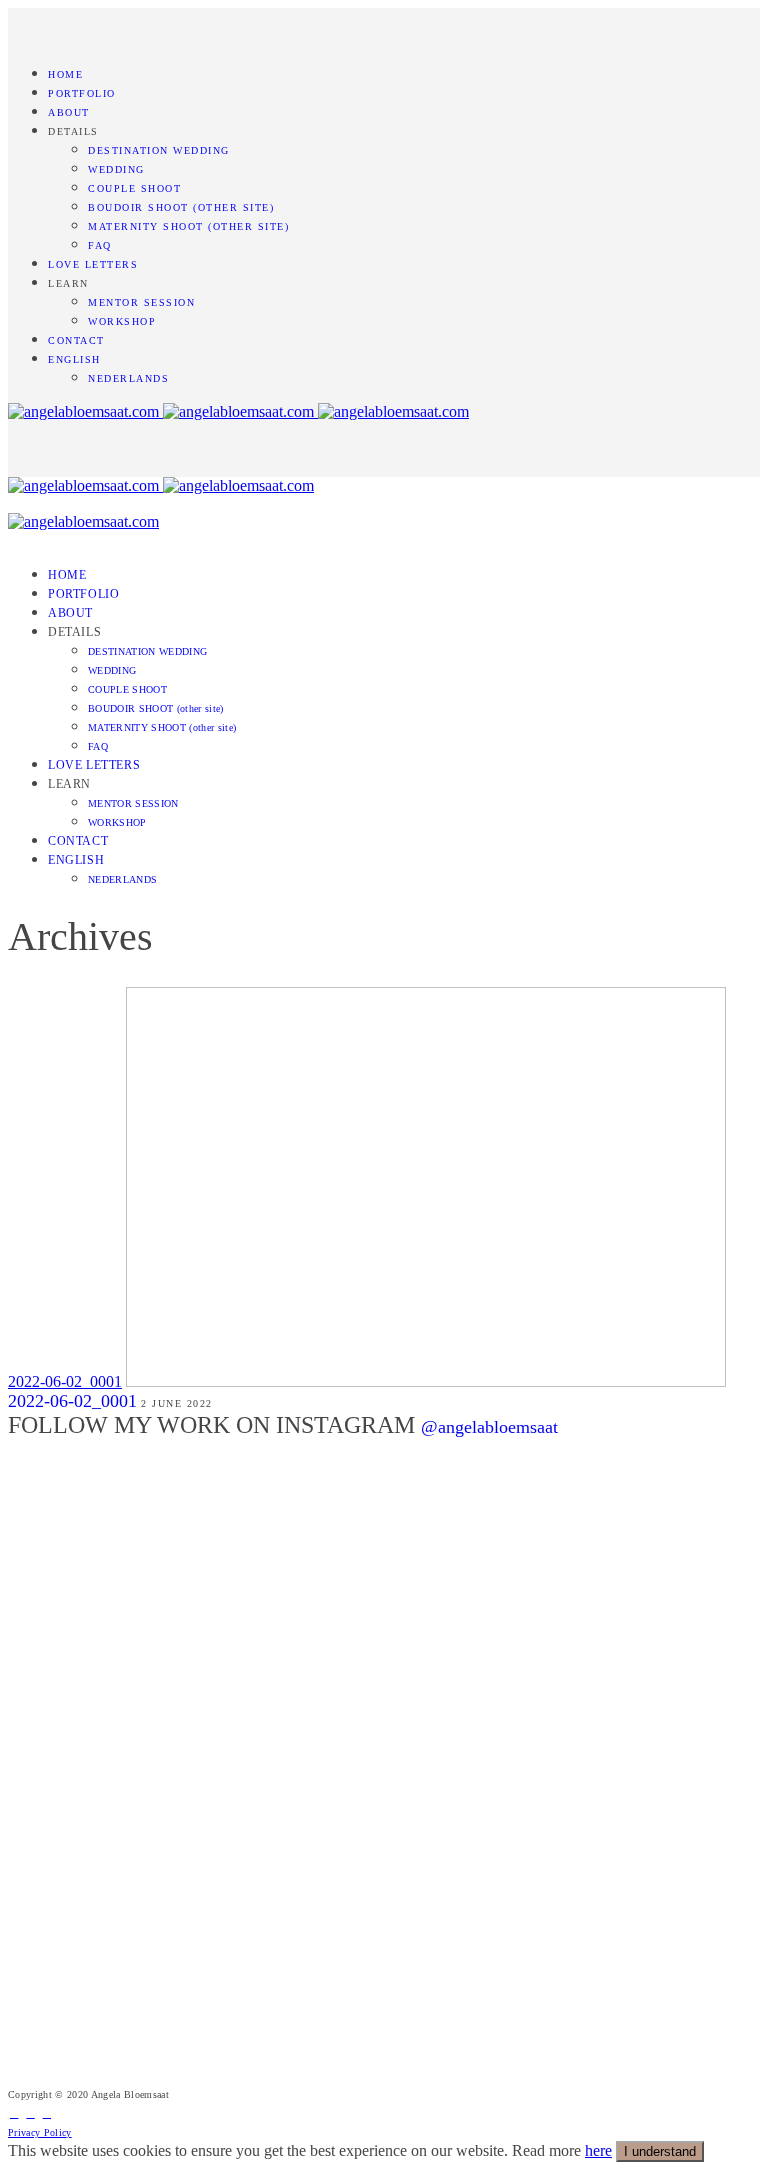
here (598, 2150)
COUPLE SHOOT (134, 188)
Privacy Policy (40, 2132)
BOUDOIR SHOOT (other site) (181, 207)
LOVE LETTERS (93, 264)
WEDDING (116, 169)
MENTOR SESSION (141, 302)
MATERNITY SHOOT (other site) (188, 226)
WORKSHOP (122, 321)
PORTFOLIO (82, 93)
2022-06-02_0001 (65, 1381)
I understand (660, 2151)
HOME (65, 74)
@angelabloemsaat (489, 1427)
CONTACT (76, 340)
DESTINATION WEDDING (159, 150)
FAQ (100, 245)
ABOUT (69, 112)
